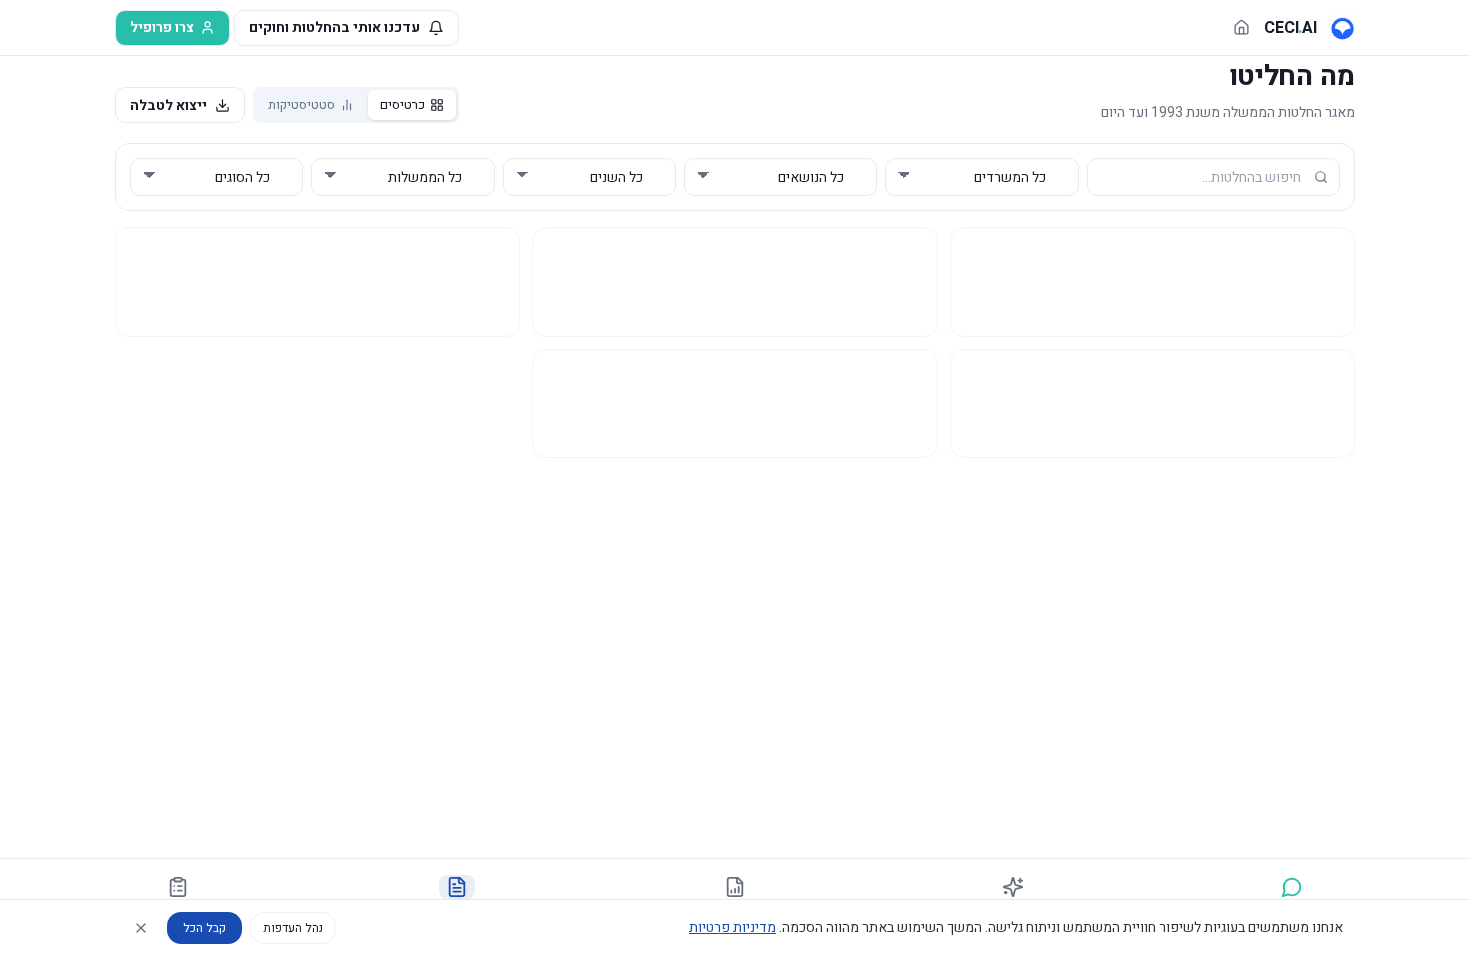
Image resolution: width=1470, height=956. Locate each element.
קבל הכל (204, 928)
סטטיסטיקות (301, 104)
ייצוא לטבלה (168, 105)
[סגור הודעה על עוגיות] (141, 928)
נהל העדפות (293, 928)
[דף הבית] (1241, 27)
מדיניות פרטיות (732, 927)
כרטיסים (402, 104)
